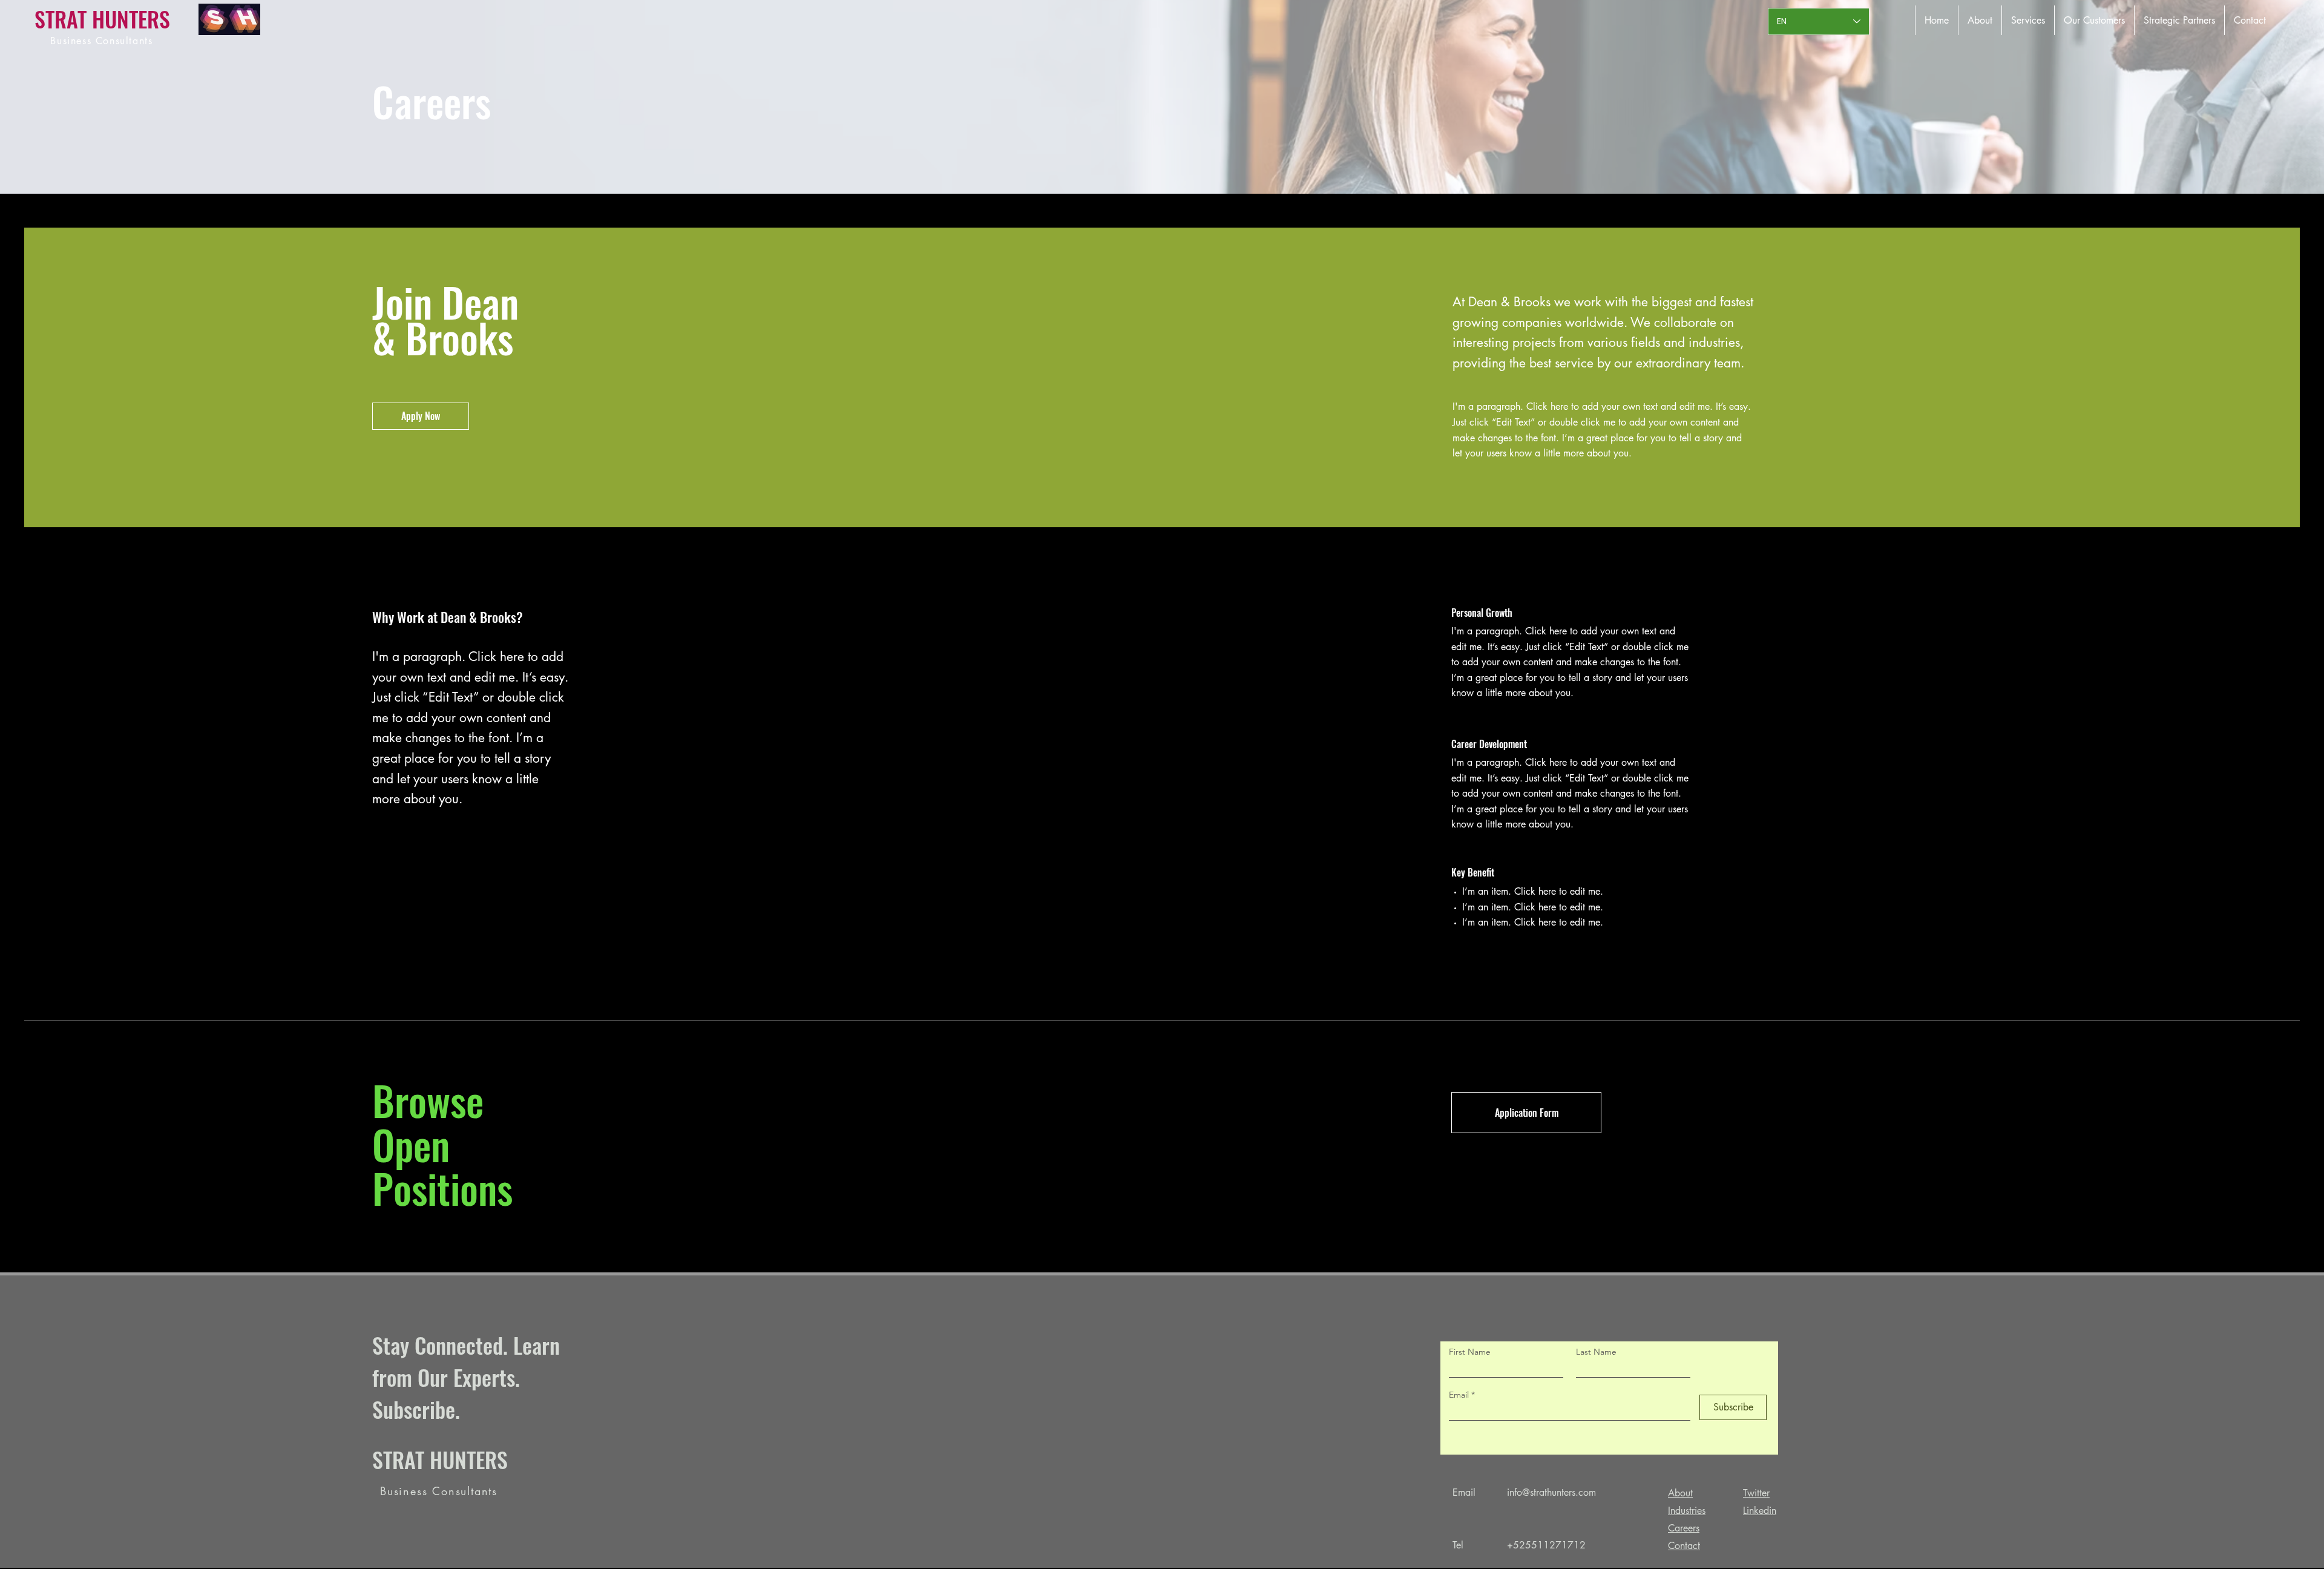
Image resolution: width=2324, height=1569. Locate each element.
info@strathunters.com (1551, 1492)
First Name (1470, 1352)
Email (1460, 1395)
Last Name (1596, 1352)
